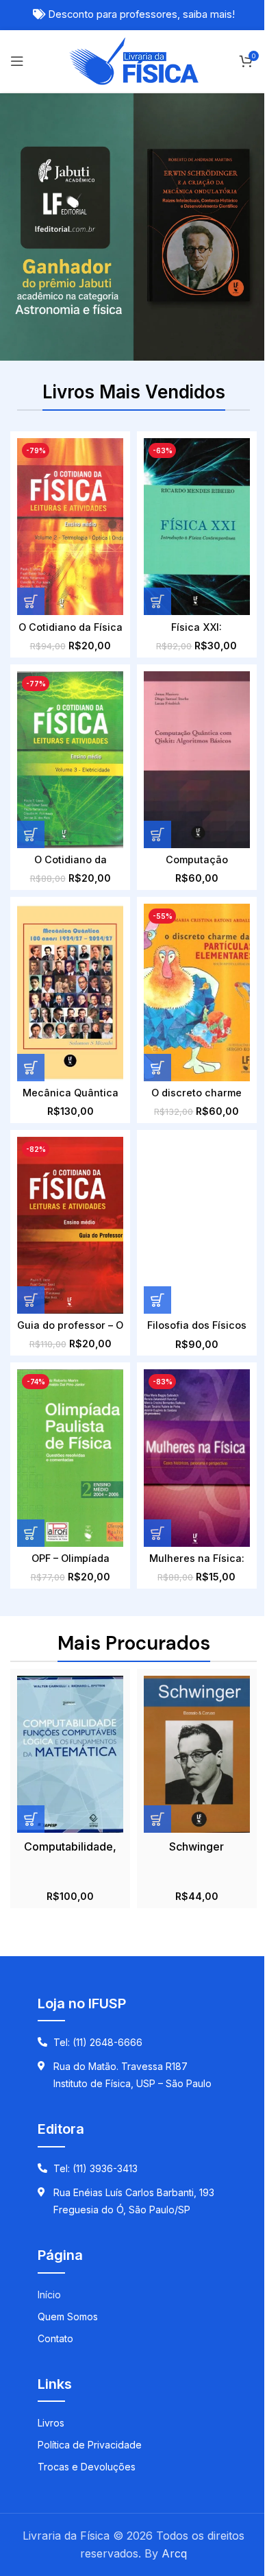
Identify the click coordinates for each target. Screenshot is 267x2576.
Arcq (174, 2553)
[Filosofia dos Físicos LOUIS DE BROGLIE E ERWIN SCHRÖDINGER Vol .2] (197, 1225)
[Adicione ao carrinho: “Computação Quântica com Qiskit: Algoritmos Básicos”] (157, 834)
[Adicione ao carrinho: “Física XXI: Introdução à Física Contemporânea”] (157, 601)
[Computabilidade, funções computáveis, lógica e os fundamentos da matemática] (70, 1754)
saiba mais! (209, 14)
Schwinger (196, 1846)
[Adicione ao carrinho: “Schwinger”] (157, 1819)
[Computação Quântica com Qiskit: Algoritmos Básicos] (197, 760)
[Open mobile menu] (17, 61)
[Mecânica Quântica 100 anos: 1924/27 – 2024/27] (70, 992)
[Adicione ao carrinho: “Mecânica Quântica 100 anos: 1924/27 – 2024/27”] (31, 1068)
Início (49, 2295)
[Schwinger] (197, 1754)
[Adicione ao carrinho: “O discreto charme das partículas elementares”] (157, 1068)
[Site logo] (134, 60)
